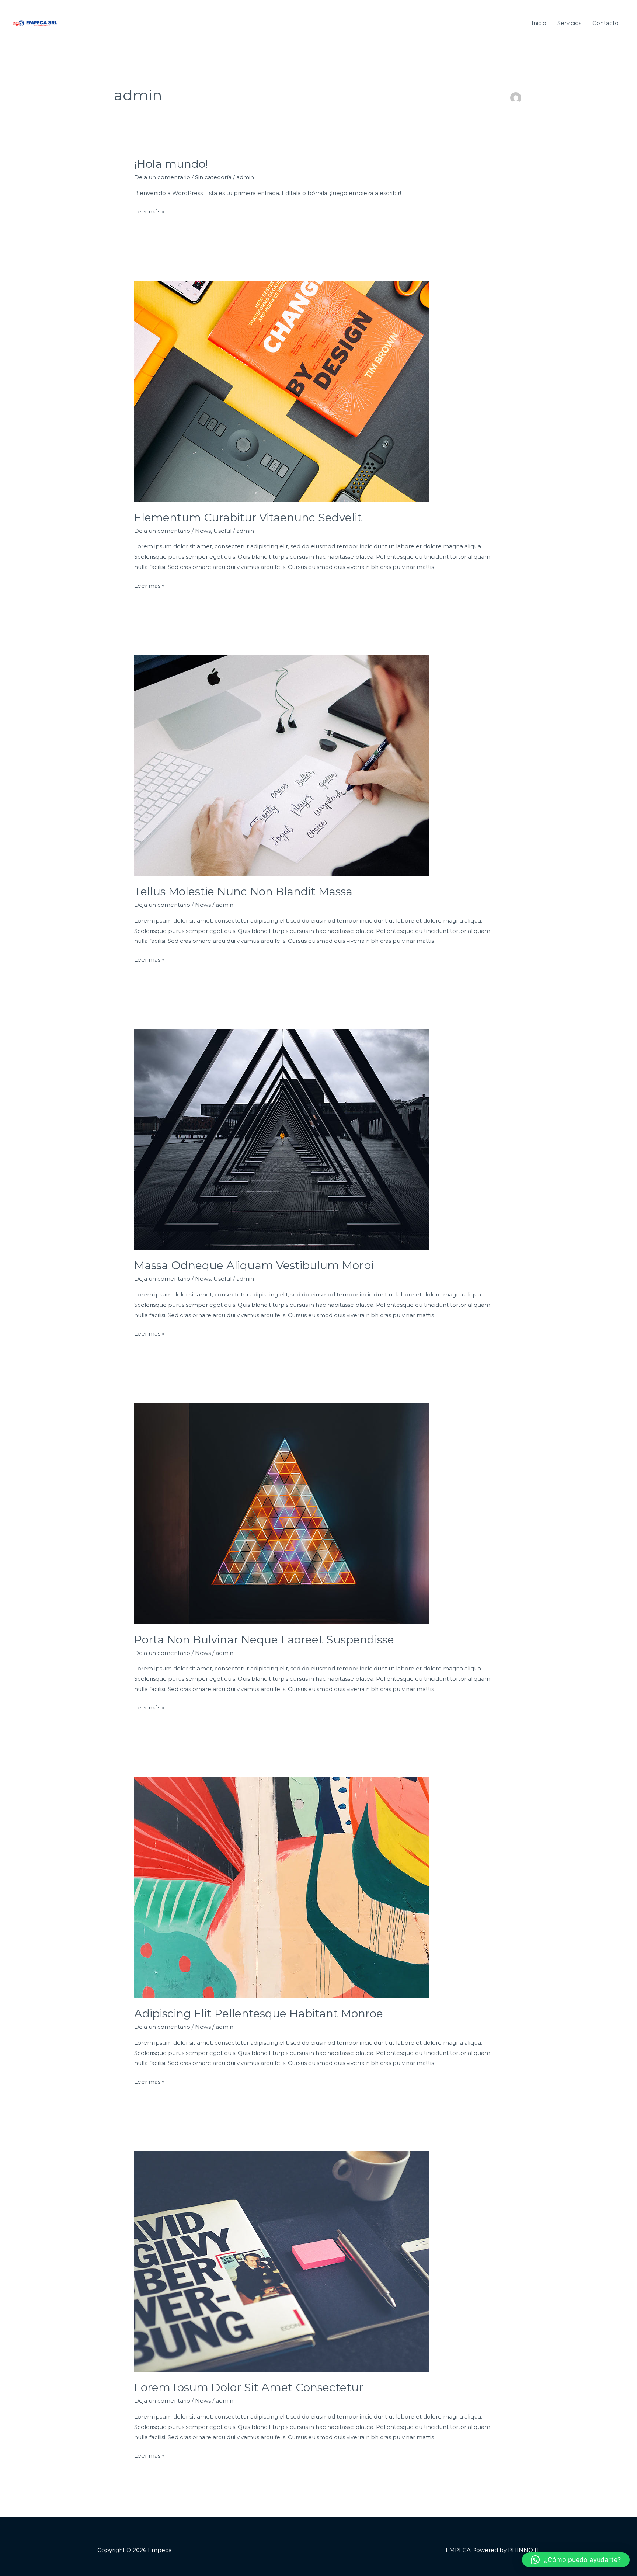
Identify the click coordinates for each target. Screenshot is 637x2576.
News (203, 531)
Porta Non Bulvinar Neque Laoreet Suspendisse (264, 1640)
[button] (576, 2560)
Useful (222, 531)
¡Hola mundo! (171, 164)
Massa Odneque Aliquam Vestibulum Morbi (254, 1265)
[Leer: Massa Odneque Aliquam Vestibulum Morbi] (282, 1139)
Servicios (569, 23)
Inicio (539, 23)
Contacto (605, 23)
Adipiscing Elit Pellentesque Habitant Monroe (259, 2013)
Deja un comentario (162, 177)
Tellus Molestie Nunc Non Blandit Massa (243, 891)
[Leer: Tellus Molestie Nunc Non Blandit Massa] (282, 765)
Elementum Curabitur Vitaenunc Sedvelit (248, 518)
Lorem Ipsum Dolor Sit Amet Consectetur (249, 2387)
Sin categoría (213, 177)
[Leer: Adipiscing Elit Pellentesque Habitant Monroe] (282, 1887)
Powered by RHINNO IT (505, 2550)
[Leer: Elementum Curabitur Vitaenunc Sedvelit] (282, 391)
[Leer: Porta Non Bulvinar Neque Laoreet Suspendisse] (282, 1513)
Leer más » (149, 211)
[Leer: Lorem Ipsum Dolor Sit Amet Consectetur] (282, 2261)
